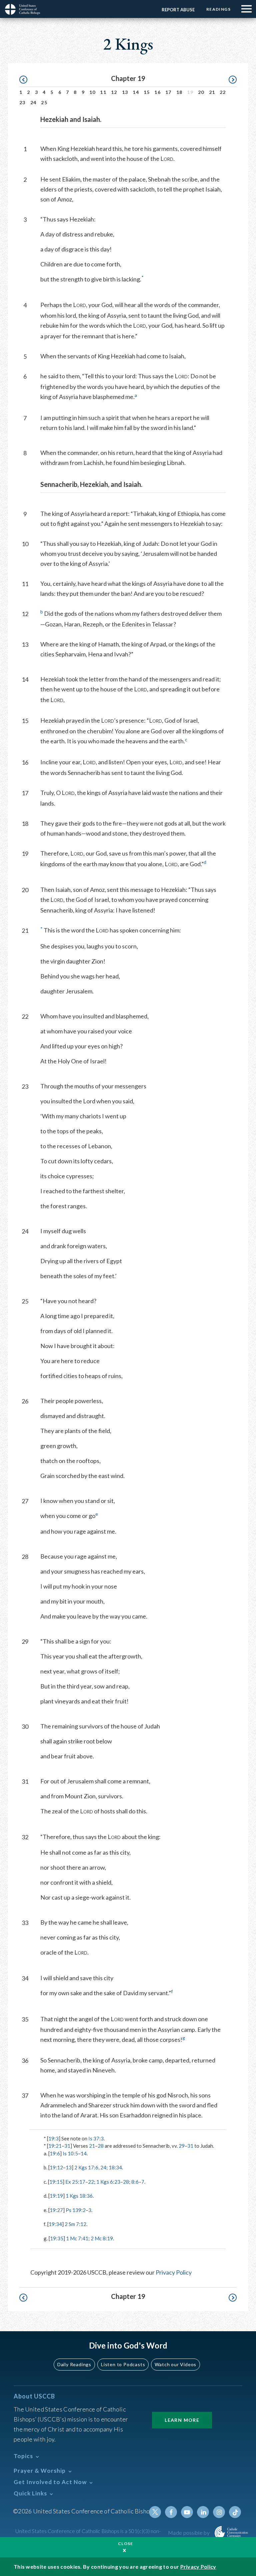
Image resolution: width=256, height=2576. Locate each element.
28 (101, 2146)
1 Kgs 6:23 (108, 2182)
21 (212, 92)
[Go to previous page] (26, 80)
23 (22, 102)
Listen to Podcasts (123, 2364)
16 (157, 92)
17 (168, 92)
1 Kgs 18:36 (79, 2196)
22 (223, 92)
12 (114, 92)
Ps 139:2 (76, 2210)
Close (126, 2544)
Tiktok (235, 2512)
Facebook (171, 2512)
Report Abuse (178, 10)
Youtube (187, 2512)
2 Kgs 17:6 (86, 2167)
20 (201, 92)
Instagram (219, 2512)
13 (125, 92)
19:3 (53, 2138)
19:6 (55, 2153)
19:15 (56, 2182)
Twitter (155, 2512)
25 (44, 102)
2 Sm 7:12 (75, 2224)
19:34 (55, 2224)
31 (67, 2146)
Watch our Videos (175, 2364)
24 (33, 102)
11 (103, 92)
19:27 (56, 2210)
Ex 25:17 (75, 2182)
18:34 (115, 2167)
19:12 (56, 2167)
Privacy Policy (174, 2272)
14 (136, 92)
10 (92, 92)
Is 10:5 (70, 2153)
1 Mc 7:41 (77, 2238)
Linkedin (203, 2512)
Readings (218, 9)
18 (179, 92)
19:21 (55, 2146)
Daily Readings (74, 2364)
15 (147, 92)
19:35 (57, 2238)
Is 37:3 (96, 2138)
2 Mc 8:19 (102, 2238)
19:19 (56, 2196)
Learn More (182, 2420)
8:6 (135, 2182)
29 (182, 2146)
